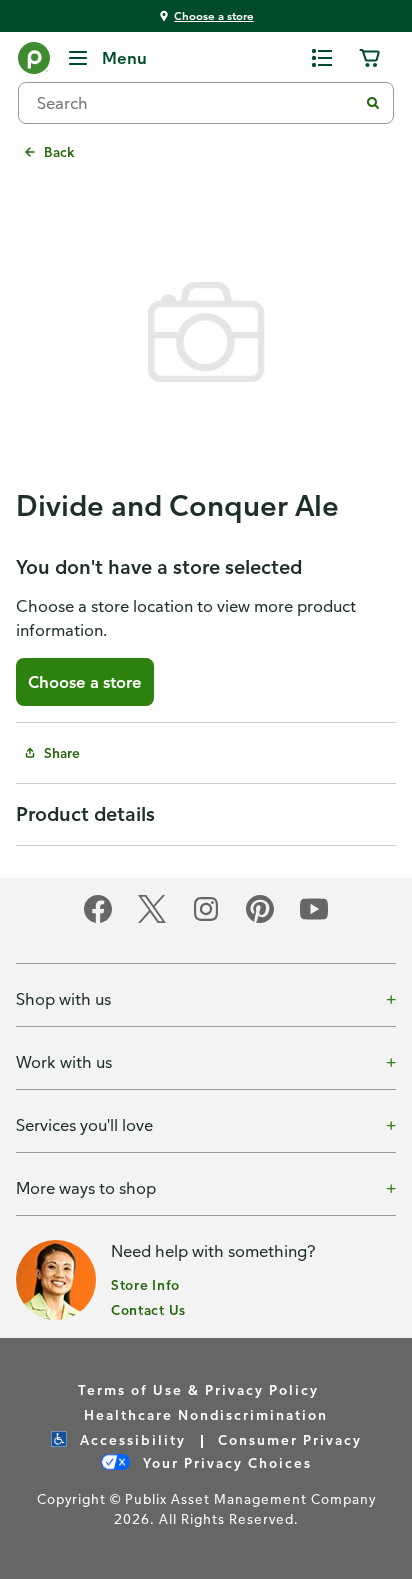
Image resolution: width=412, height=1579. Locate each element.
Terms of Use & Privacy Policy (198, 1389)
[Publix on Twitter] (152, 919)
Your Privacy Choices (225, 1462)
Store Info (145, 1284)
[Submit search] (373, 103)
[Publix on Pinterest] (260, 919)
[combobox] (196, 103)
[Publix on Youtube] (314, 919)
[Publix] (34, 62)
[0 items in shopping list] (322, 58)
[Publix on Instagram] (206, 919)
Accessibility (130, 1439)
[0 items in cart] (370, 58)
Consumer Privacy (290, 1439)
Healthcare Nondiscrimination (206, 1414)
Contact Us (148, 1309)
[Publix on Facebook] (98, 919)
